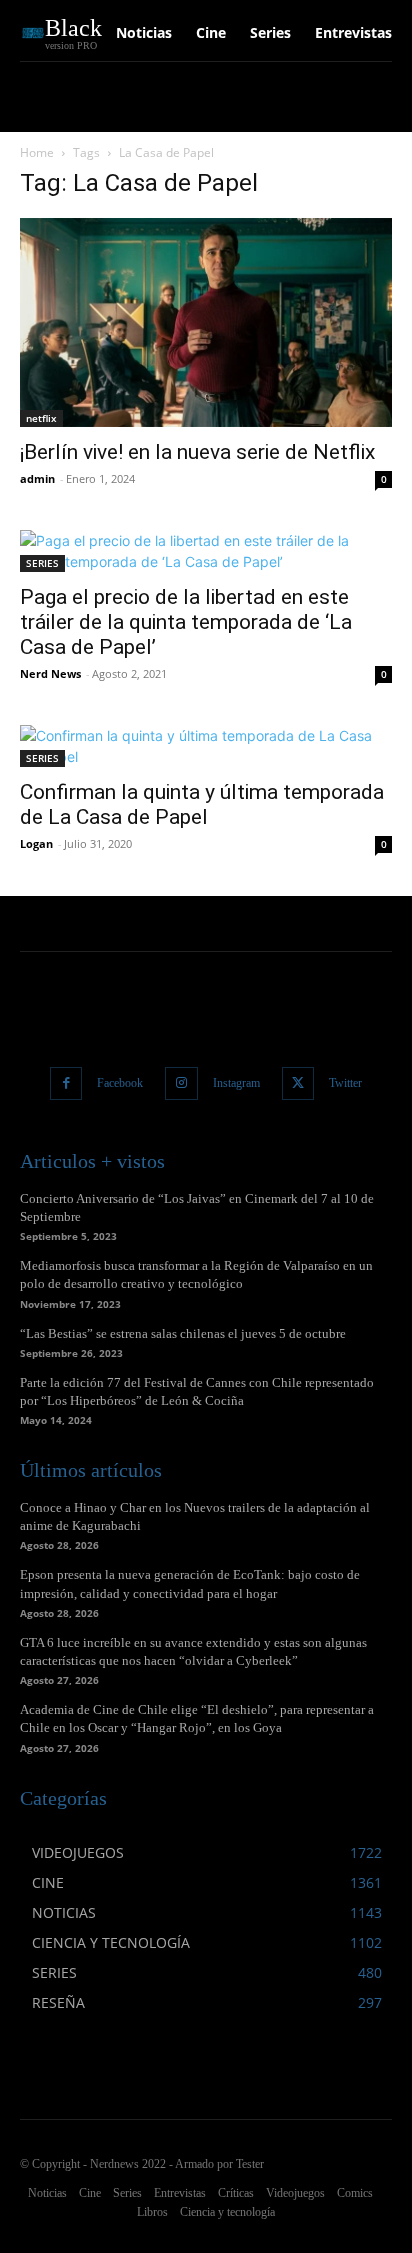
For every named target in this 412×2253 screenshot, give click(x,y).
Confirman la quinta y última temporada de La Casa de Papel (202, 804)
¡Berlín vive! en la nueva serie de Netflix (200, 452)
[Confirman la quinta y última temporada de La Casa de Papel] (206, 746)
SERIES (42, 563)
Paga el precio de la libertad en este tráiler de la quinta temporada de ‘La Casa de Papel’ (186, 622)
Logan (36, 843)
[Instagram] (181, 1083)
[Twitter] (298, 1083)
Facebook (120, 1083)
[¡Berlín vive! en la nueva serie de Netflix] (206, 322)
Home (37, 152)
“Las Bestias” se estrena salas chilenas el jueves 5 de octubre (183, 1333)
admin (37, 478)
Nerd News (50, 673)
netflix (41, 418)
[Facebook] (66, 1083)
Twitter (345, 1083)
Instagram (236, 1083)
